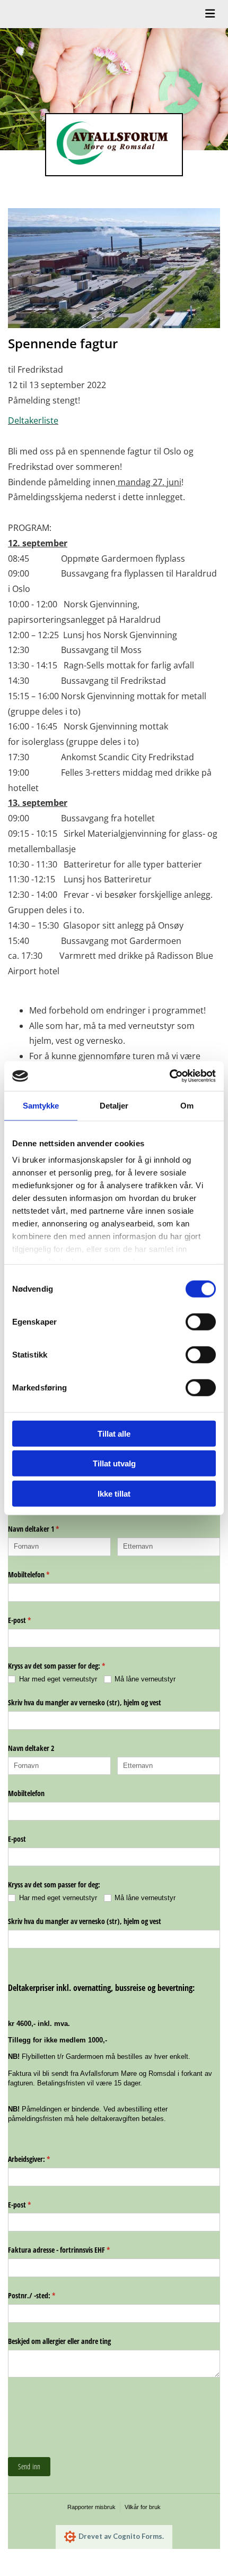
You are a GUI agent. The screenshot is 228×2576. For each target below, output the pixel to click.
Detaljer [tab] (114, 1105)
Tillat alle (114, 1433)
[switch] (201, 1321)
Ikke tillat (114, 1493)
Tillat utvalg (114, 1463)
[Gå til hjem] (114, 145)
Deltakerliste (33, 420)
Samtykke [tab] (41, 1105)
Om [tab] (187, 1105)
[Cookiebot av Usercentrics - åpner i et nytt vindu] (169, 1076)
